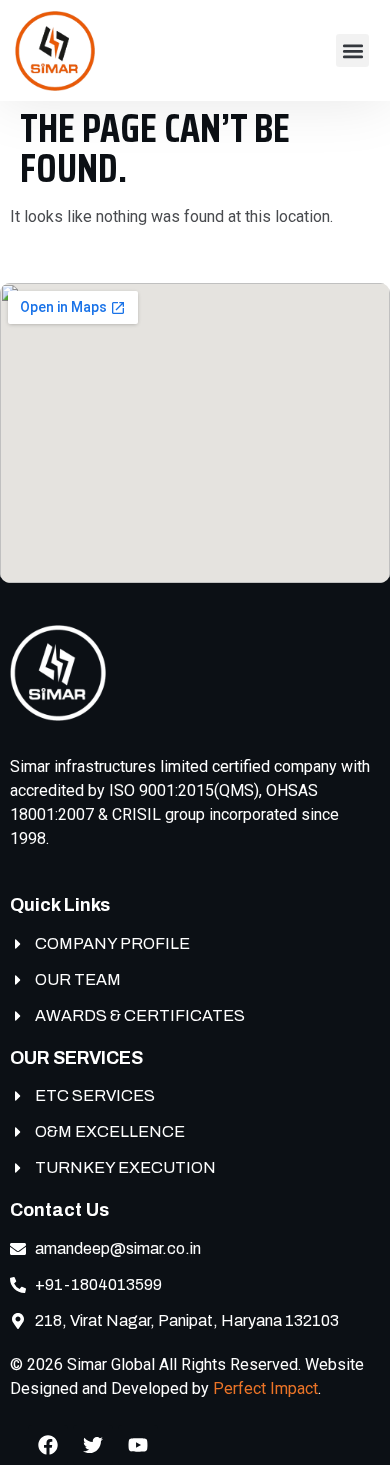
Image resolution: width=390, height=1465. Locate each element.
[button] (352, 50)
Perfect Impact (265, 1388)
